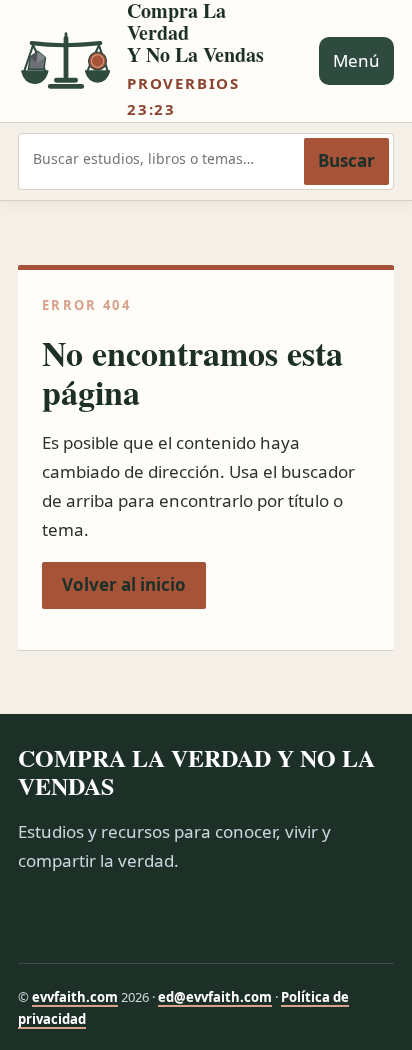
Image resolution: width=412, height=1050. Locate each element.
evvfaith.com (75, 997)
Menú (356, 60)
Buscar (346, 160)
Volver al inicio (124, 584)
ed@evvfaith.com (215, 997)
